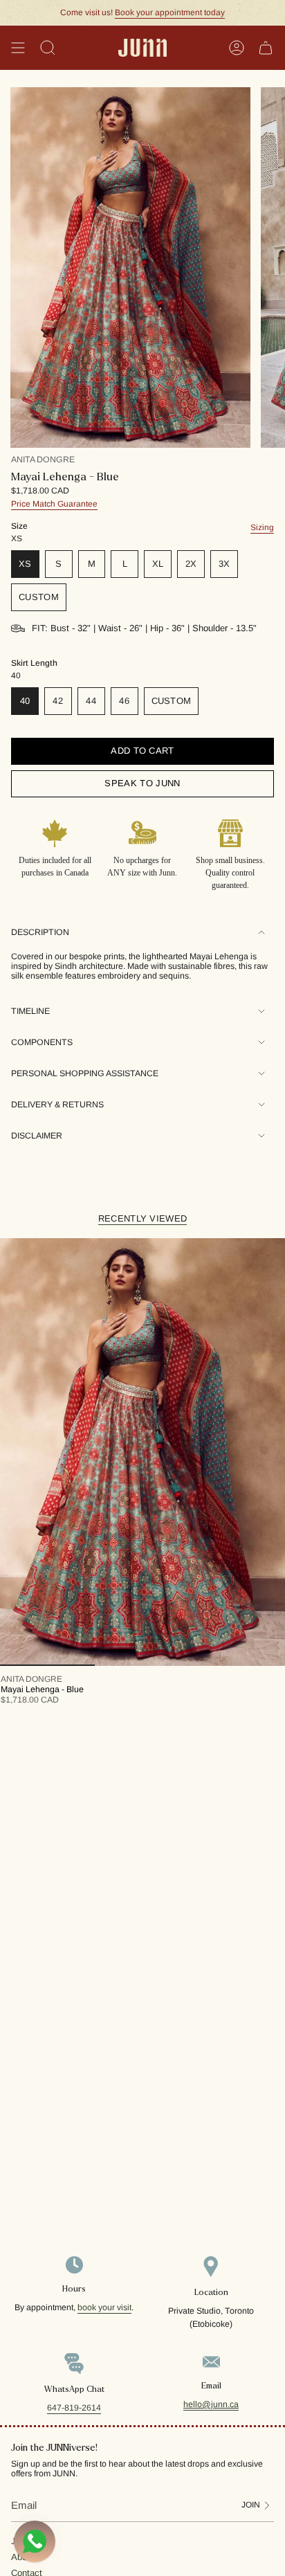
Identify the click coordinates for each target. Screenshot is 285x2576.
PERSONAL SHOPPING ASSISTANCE (85, 1073)
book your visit (104, 2307)
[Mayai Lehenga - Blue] (142, 1452)
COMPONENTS (42, 1042)
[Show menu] (18, 48)
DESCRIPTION (40, 932)
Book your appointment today (170, 12)
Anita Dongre (43, 460)
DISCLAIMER (37, 1136)
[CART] (266, 48)
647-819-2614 (74, 2408)
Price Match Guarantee (54, 504)
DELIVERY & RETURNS (57, 1105)
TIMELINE (30, 1011)
